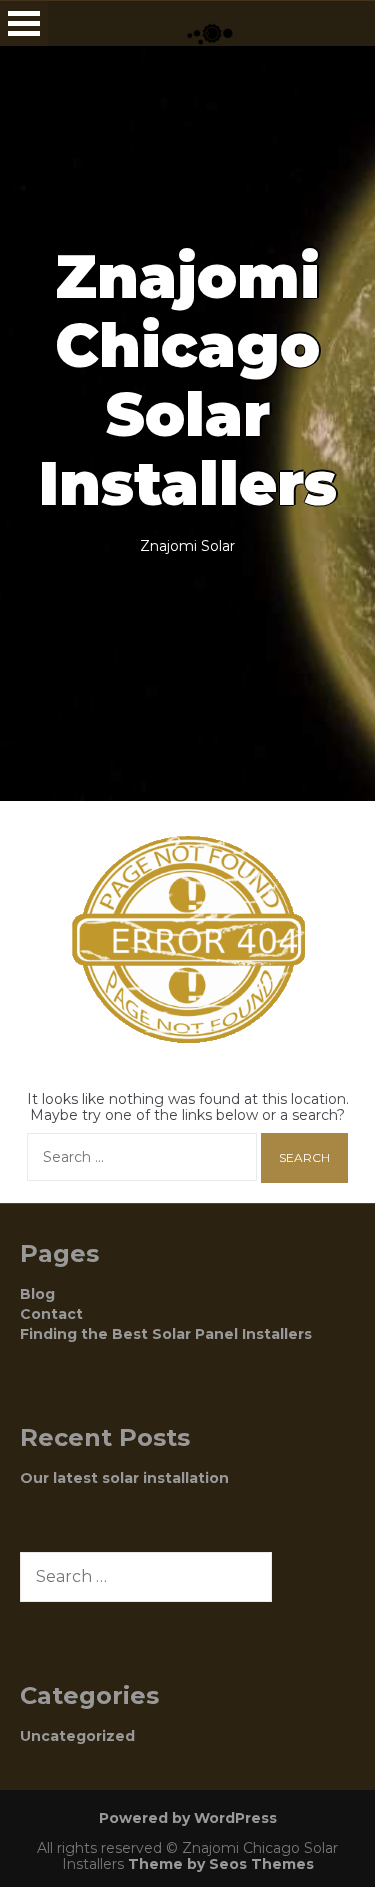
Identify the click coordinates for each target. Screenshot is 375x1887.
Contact (51, 1314)
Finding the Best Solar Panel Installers (166, 1334)
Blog (37, 1294)
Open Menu (24, 23)
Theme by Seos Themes (221, 1864)
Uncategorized (77, 1736)
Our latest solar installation (124, 1478)
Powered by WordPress (188, 1818)
